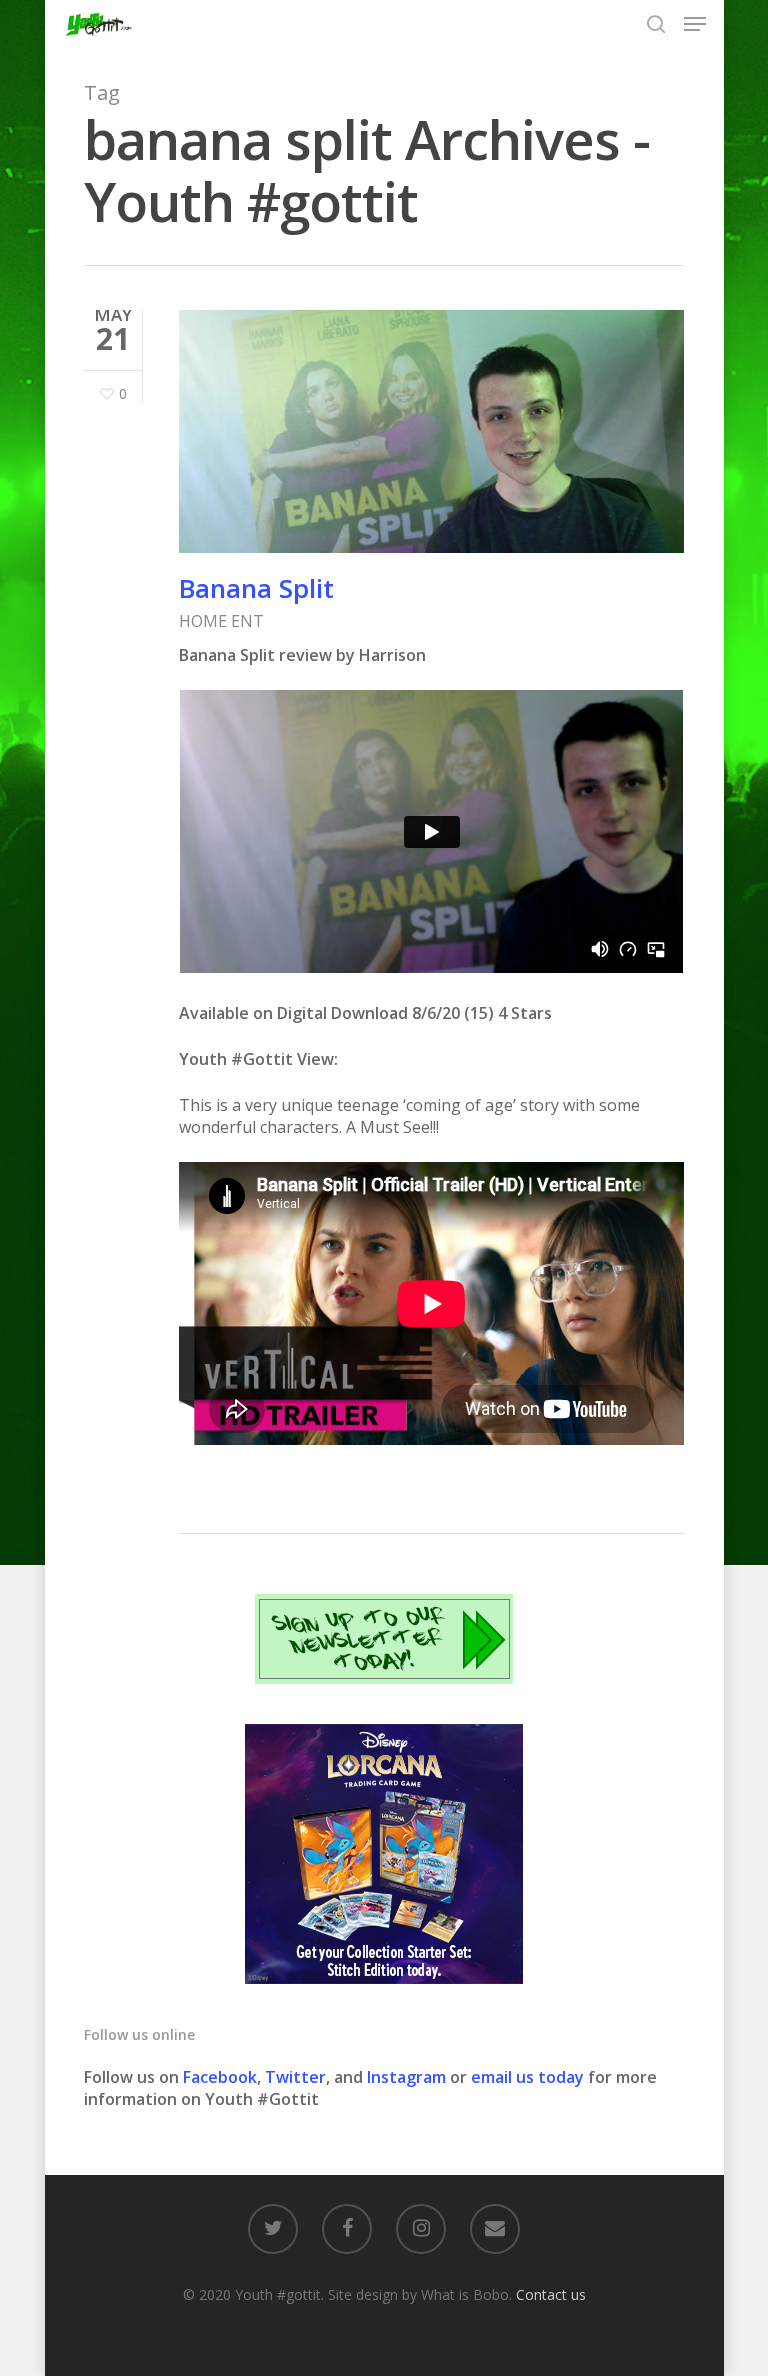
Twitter (295, 2077)
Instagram (408, 2077)
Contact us (551, 2294)
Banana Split (256, 588)
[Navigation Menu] (695, 24)
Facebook (220, 2077)
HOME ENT (221, 621)
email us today (527, 2077)
